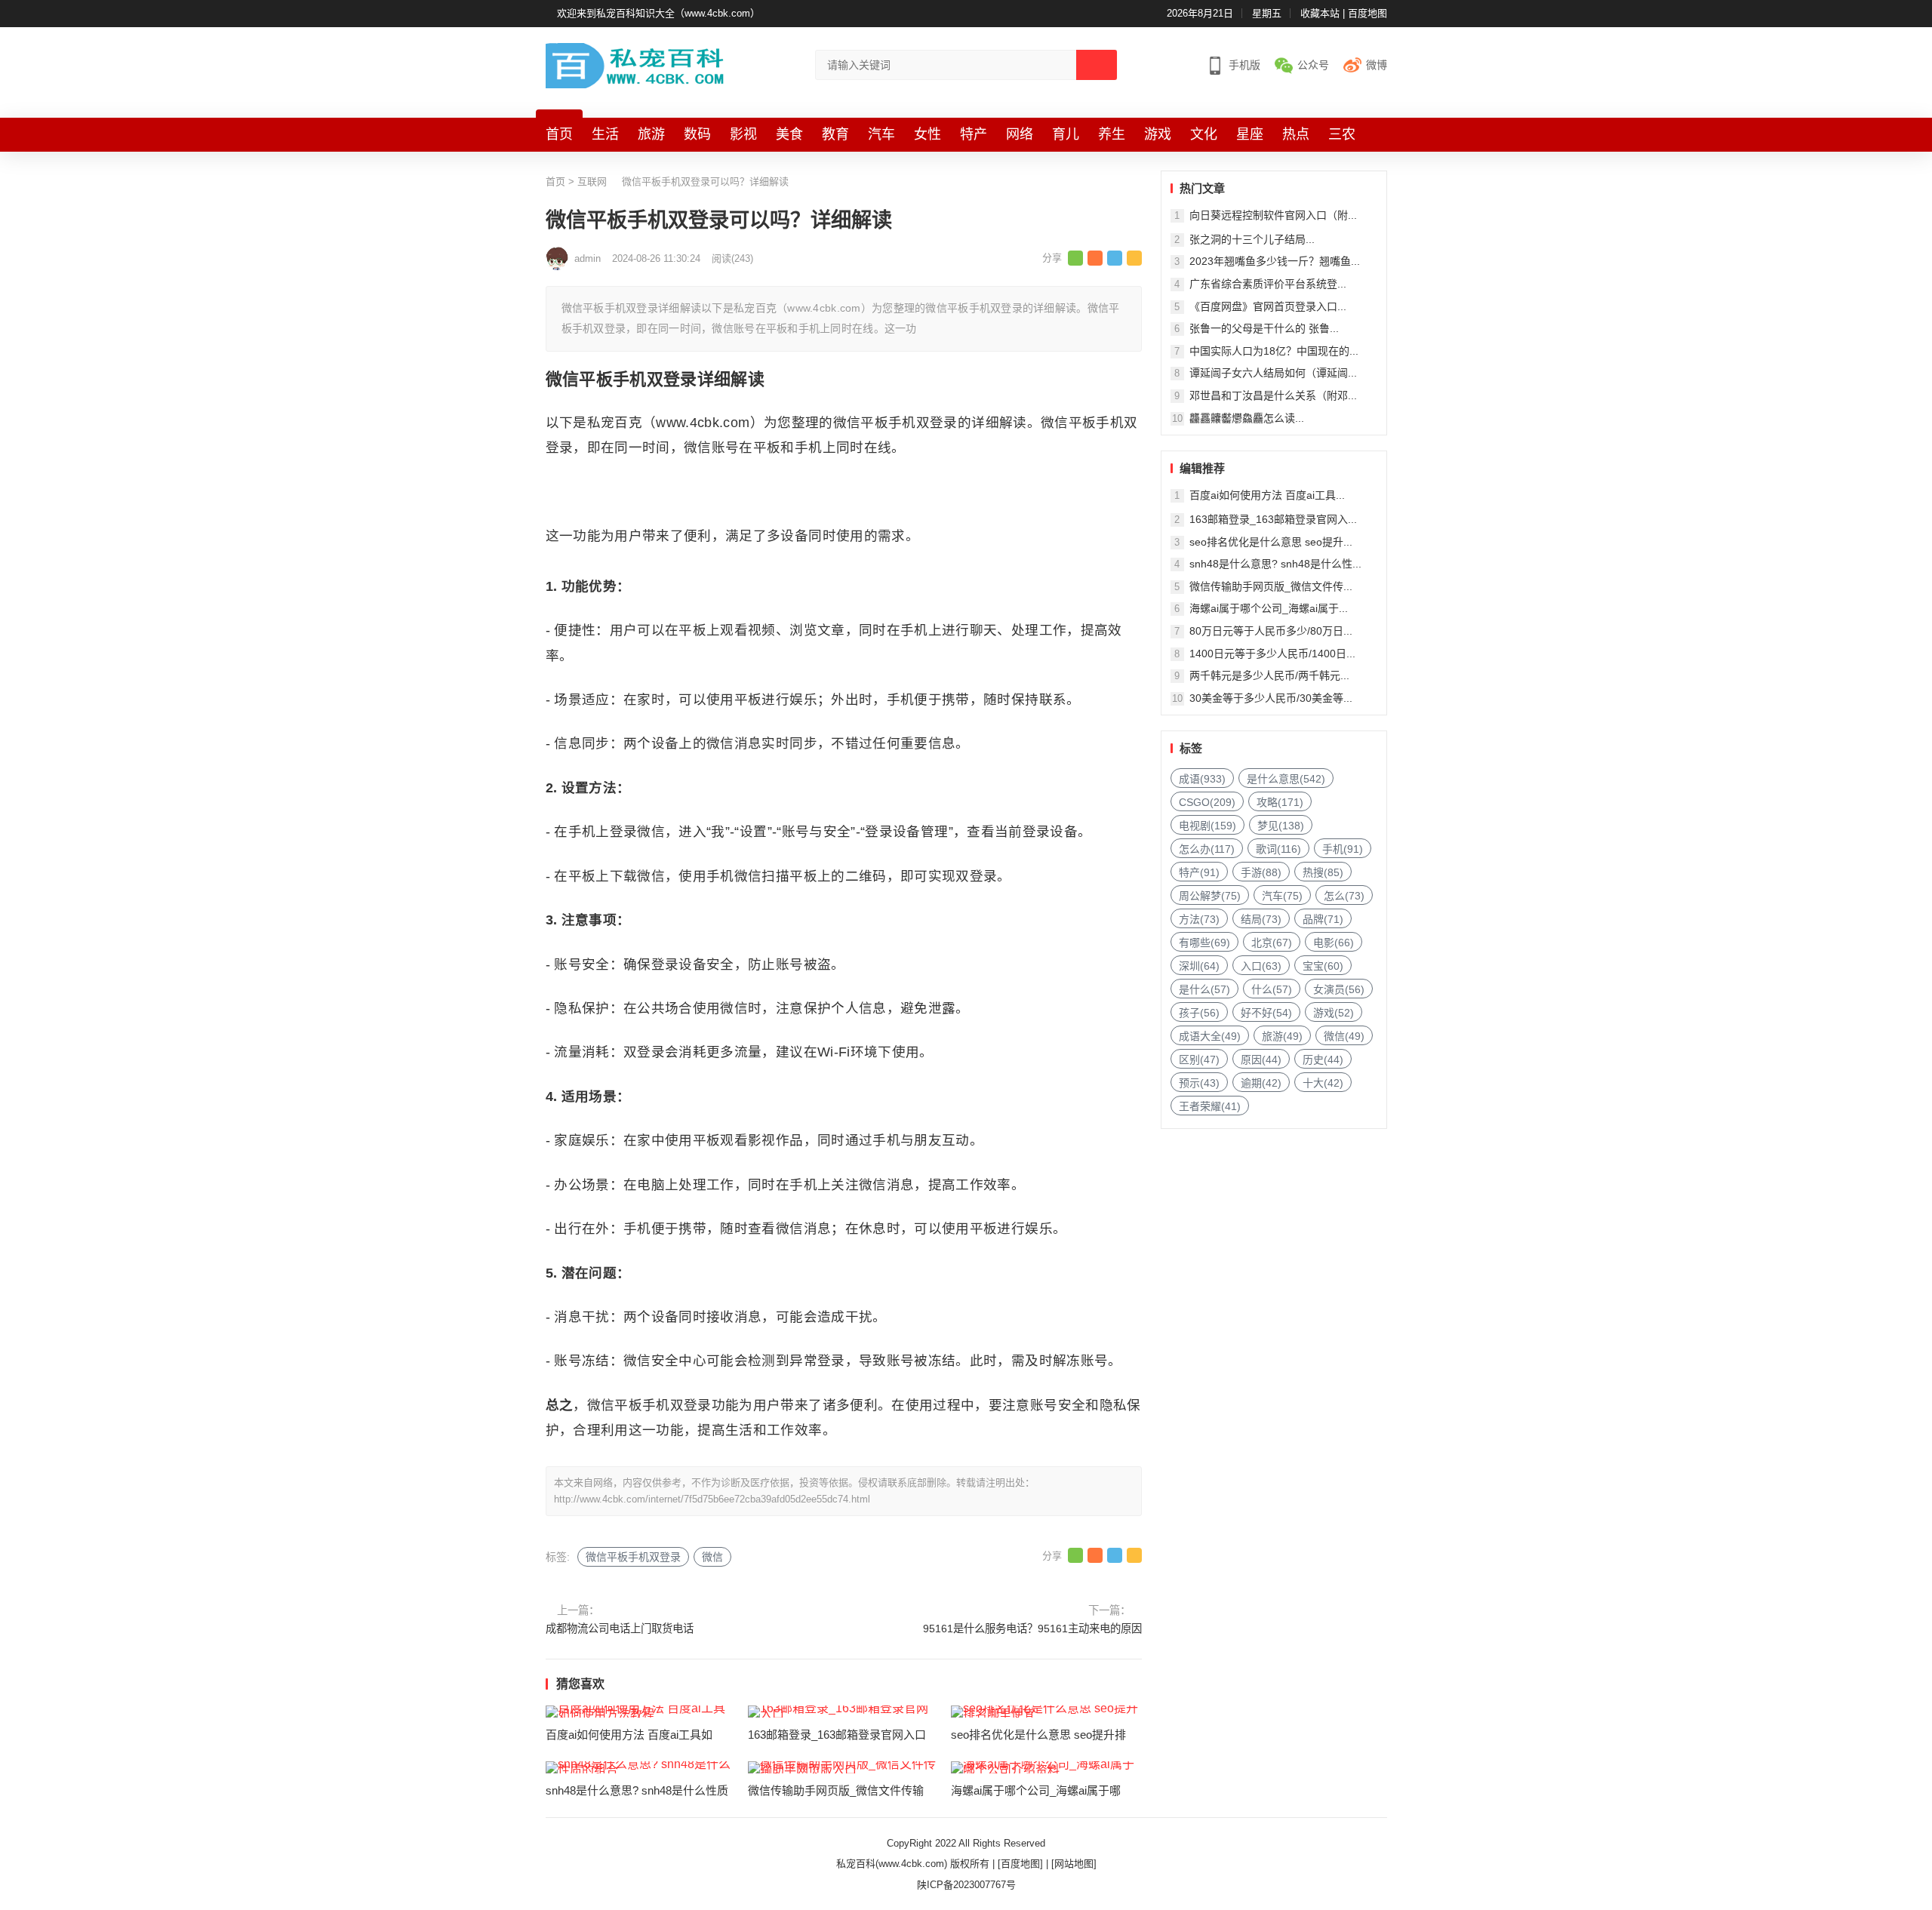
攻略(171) (1280, 802)
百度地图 (1367, 13)
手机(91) (1343, 849)
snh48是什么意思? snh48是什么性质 (637, 1790)
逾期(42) (1261, 1083)
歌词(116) (1278, 849)
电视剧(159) (1207, 826)
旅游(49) (1282, 1036)
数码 (697, 134)
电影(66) (1334, 943)
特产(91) (1199, 872)
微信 (712, 1557)
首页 (559, 134)
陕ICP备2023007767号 (966, 1885)
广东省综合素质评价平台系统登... (1268, 284)
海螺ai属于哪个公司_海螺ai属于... (1269, 608)
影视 (743, 134)
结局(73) (1261, 919)
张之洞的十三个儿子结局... (1252, 239)
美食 (789, 134)
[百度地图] (1020, 1864)
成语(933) (1202, 779)
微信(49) (1344, 1036)
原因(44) (1261, 1060)
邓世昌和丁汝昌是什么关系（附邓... (1273, 395)
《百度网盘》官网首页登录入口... (1268, 306)
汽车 (881, 134)
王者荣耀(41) (1210, 1106)
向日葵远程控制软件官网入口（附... (1273, 215)
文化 (1204, 134)
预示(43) (1199, 1083)
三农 (1342, 134)
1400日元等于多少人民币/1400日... (1272, 654)
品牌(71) (1323, 919)
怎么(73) (1344, 896)
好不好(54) (1266, 1013)
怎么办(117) (1207, 849)
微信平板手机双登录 (633, 1557)
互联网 (592, 181)
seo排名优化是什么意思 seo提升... (1271, 542)
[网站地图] (1074, 1864)
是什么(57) (1204, 989)
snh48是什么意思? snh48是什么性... (1275, 564)
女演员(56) (1339, 989)
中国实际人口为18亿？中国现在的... (1274, 351)
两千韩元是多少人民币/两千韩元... (1269, 675)
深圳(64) (1199, 966)
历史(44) (1323, 1060)
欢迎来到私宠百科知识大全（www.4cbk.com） (658, 13)
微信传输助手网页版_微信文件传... (1271, 586)
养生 (1112, 134)
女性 (928, 134)
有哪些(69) (1204, 943)
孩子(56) (1199, 1013)
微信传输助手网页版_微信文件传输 (836, 1790)
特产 (974, 134)
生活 (605, 134)
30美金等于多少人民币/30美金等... (1271, 698)
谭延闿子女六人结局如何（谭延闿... (1273, 373)
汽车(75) (1282, 896)
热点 (1296, 134)
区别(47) (1199, 1060)
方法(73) (1199, 919)
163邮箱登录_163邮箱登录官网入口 (837, 1735)
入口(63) (1261, 966)
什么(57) (1272, 989)
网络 (1020, 134)
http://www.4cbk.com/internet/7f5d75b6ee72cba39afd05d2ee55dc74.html (712, 1499)
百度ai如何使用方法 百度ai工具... (1267, 495)
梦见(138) (1281, 826)
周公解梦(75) (1210, 896)
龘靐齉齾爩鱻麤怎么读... (1247, 418)
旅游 (651, 134)
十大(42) (1323, 1083)
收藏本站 (1320, 13)
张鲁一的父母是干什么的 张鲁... (1264, 328)
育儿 (1066, 134)
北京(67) (1272, 943)
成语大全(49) (1210, 1036)
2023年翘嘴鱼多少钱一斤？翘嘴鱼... (1275, 261)
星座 (1250, 134)
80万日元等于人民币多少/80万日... (1271, 631)
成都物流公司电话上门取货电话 (620, 1629)
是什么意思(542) (1286, 779)
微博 (1377, 65)
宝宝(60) (1323, 966)
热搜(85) (1323, 872)
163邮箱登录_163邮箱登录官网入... (1273, 519)
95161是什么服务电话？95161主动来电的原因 (1032, 1629)
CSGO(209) (1207, 802)
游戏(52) (1334, 1013)
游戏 (1158, 134)
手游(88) (1261, 872)
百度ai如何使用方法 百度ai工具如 (629, 1735)
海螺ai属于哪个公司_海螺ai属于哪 (1036, 1790)
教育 (835, 134)
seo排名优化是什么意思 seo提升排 (1038, 1735)
